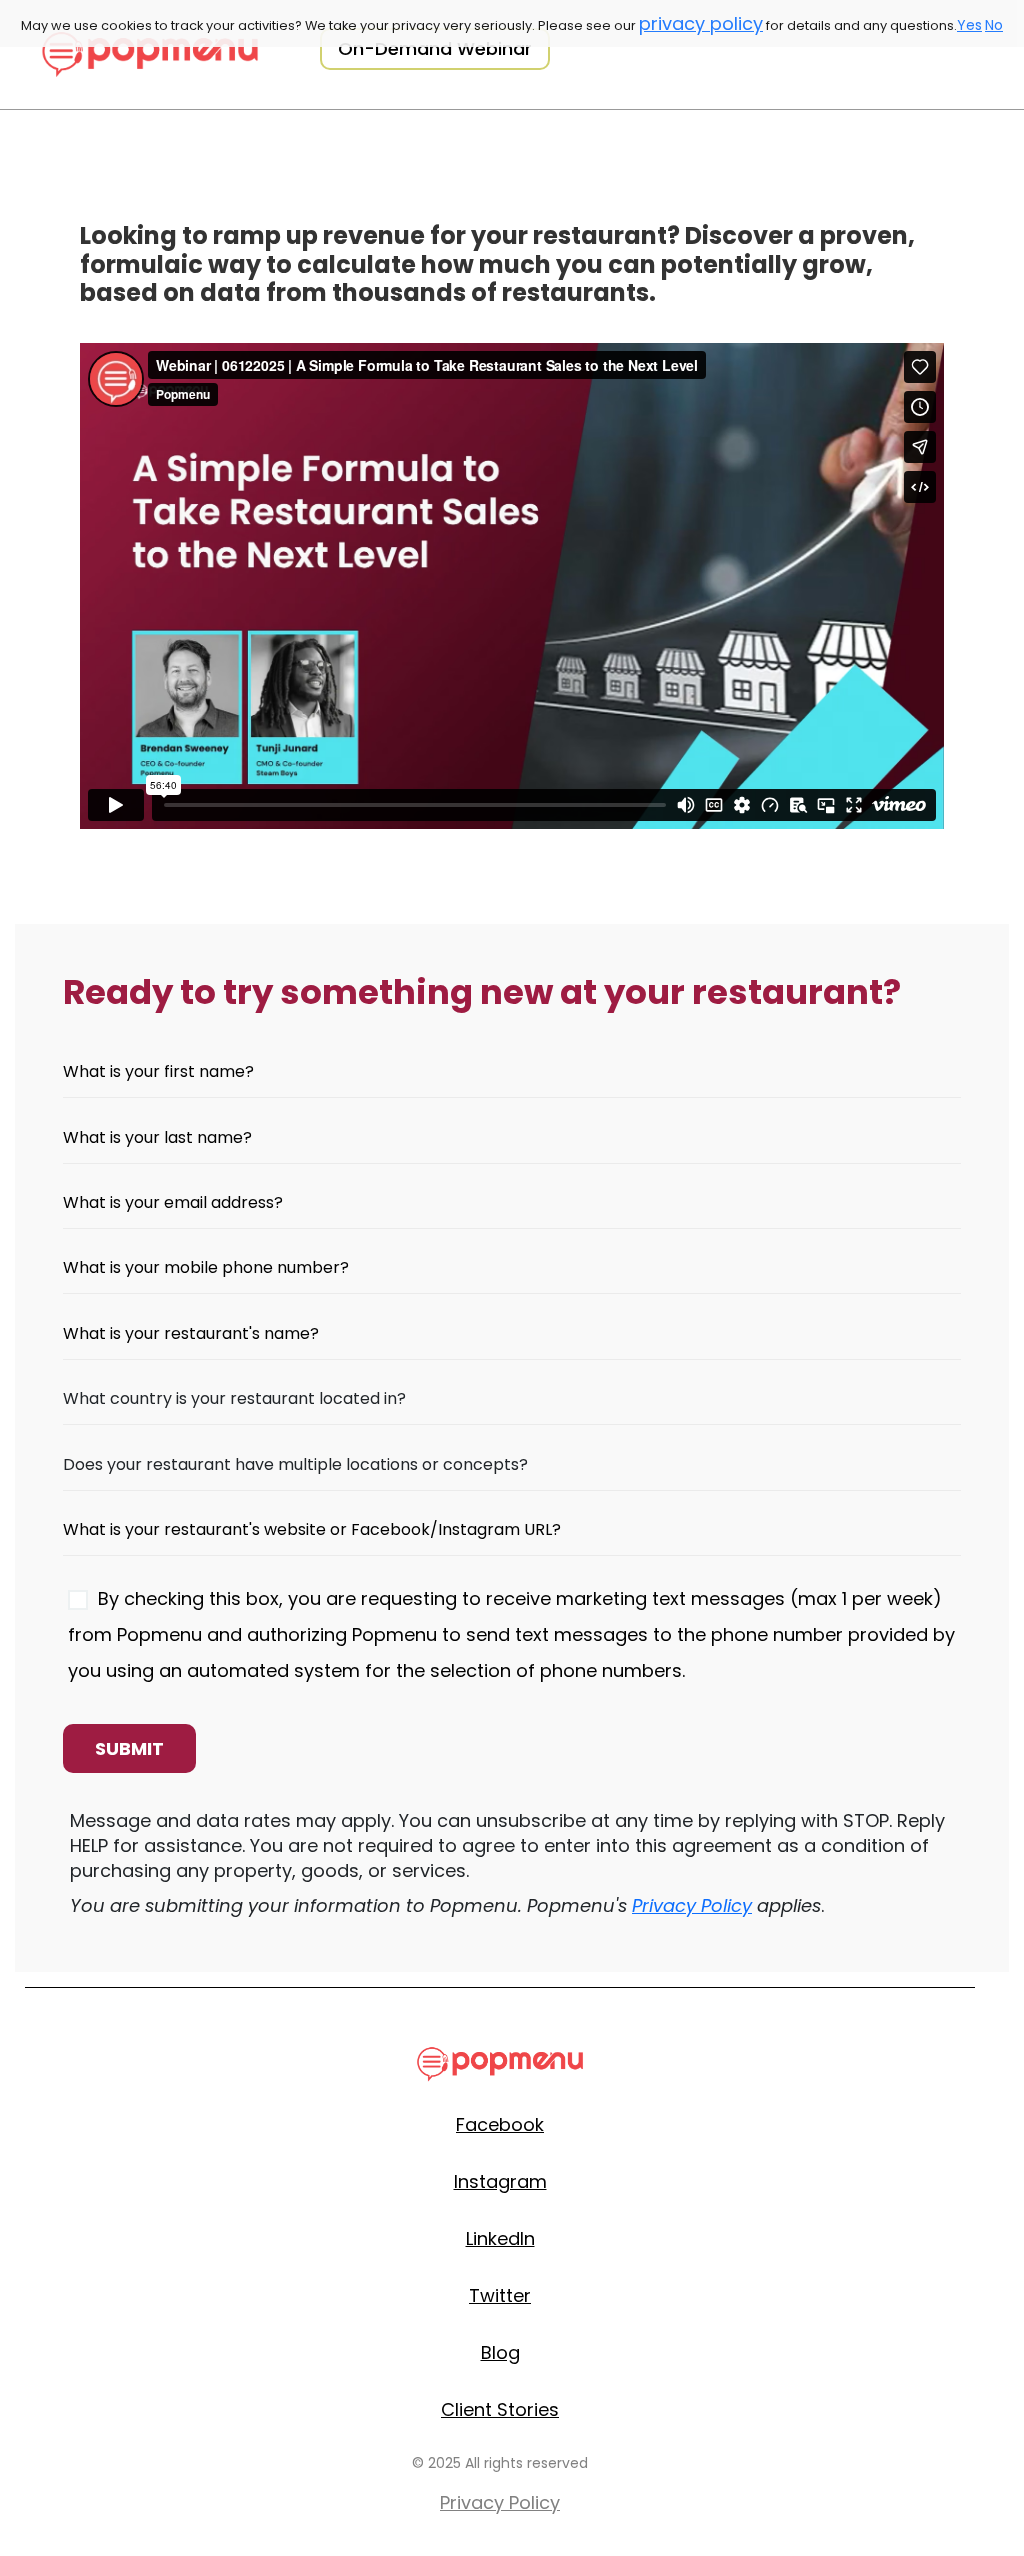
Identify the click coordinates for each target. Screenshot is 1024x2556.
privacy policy (701, 23)
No (994, 25)
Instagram (500, 2181)
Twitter (500, 2295)
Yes (969, 25)
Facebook (500, 2124)
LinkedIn (500, 2238)
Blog (500, 2352)
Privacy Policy (692, 1905)
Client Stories (500, 2409)
